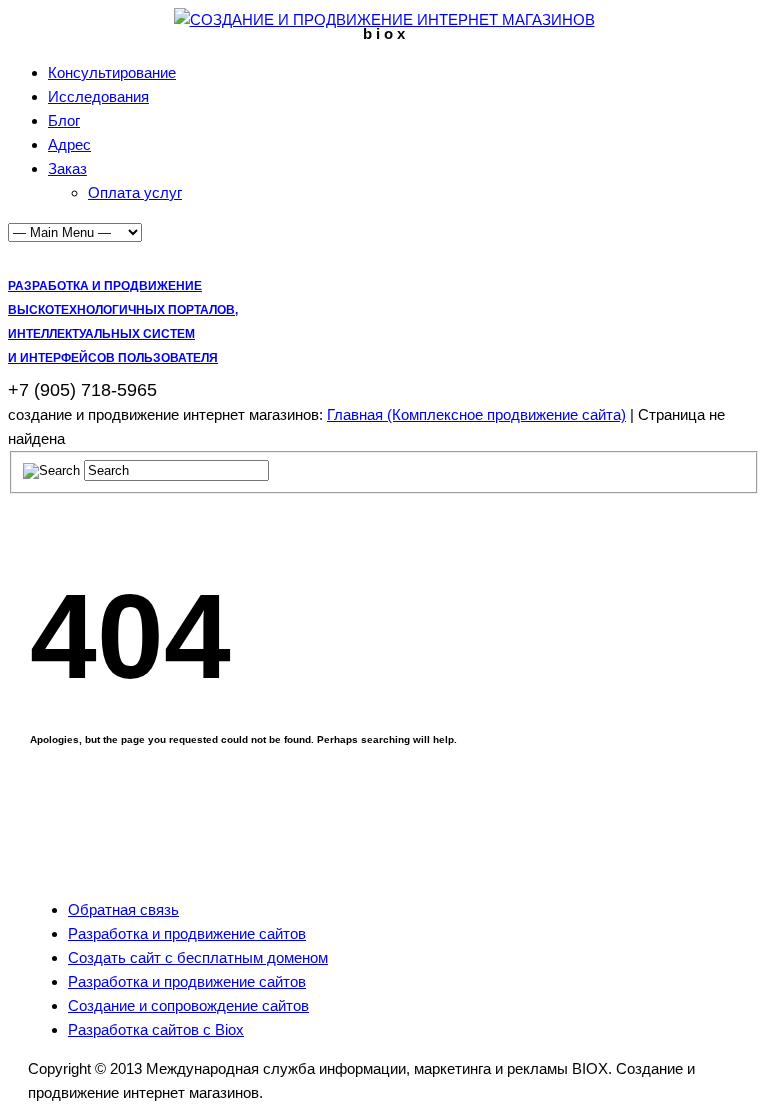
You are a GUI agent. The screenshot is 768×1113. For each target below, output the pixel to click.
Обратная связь (123, 909)
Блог (64, 120)
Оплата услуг (135, 192)
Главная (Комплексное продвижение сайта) (476, 414)
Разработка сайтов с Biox (156, 1029)
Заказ (67, 168)
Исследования (98, 96)
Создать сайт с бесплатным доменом (198, 957)
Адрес (69, 144)
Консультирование (112, 72)
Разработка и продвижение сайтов (187, 933)
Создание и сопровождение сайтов (188, 1005)
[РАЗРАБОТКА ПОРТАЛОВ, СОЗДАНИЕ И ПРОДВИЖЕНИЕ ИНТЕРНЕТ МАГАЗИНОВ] (384, 19)
